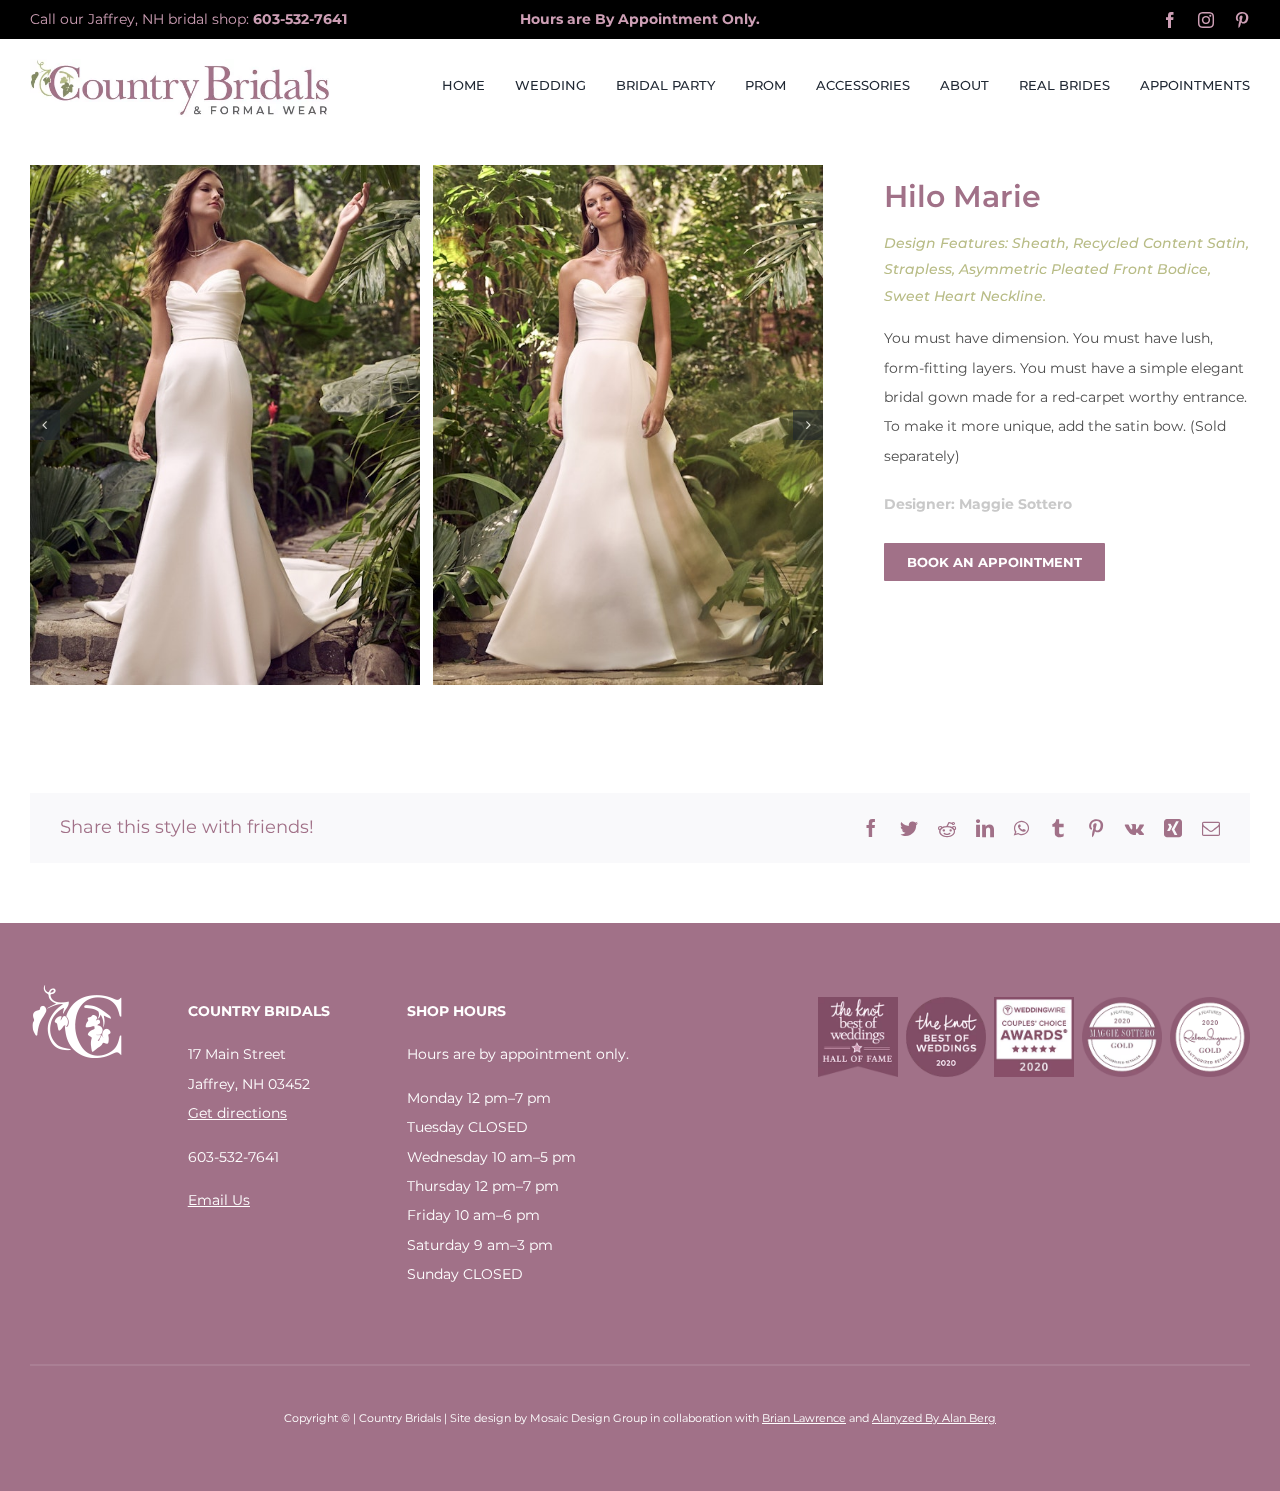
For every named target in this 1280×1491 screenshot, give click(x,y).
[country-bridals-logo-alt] (180, 66)
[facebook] (1170, 20)
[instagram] (1206, 20)
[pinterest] (1242, 20)
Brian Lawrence (804, 1418)
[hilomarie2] (628, 425)
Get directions (237, 1113)
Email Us (219, 1200)
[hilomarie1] (225, 425)
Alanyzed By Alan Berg (934, 1418)
